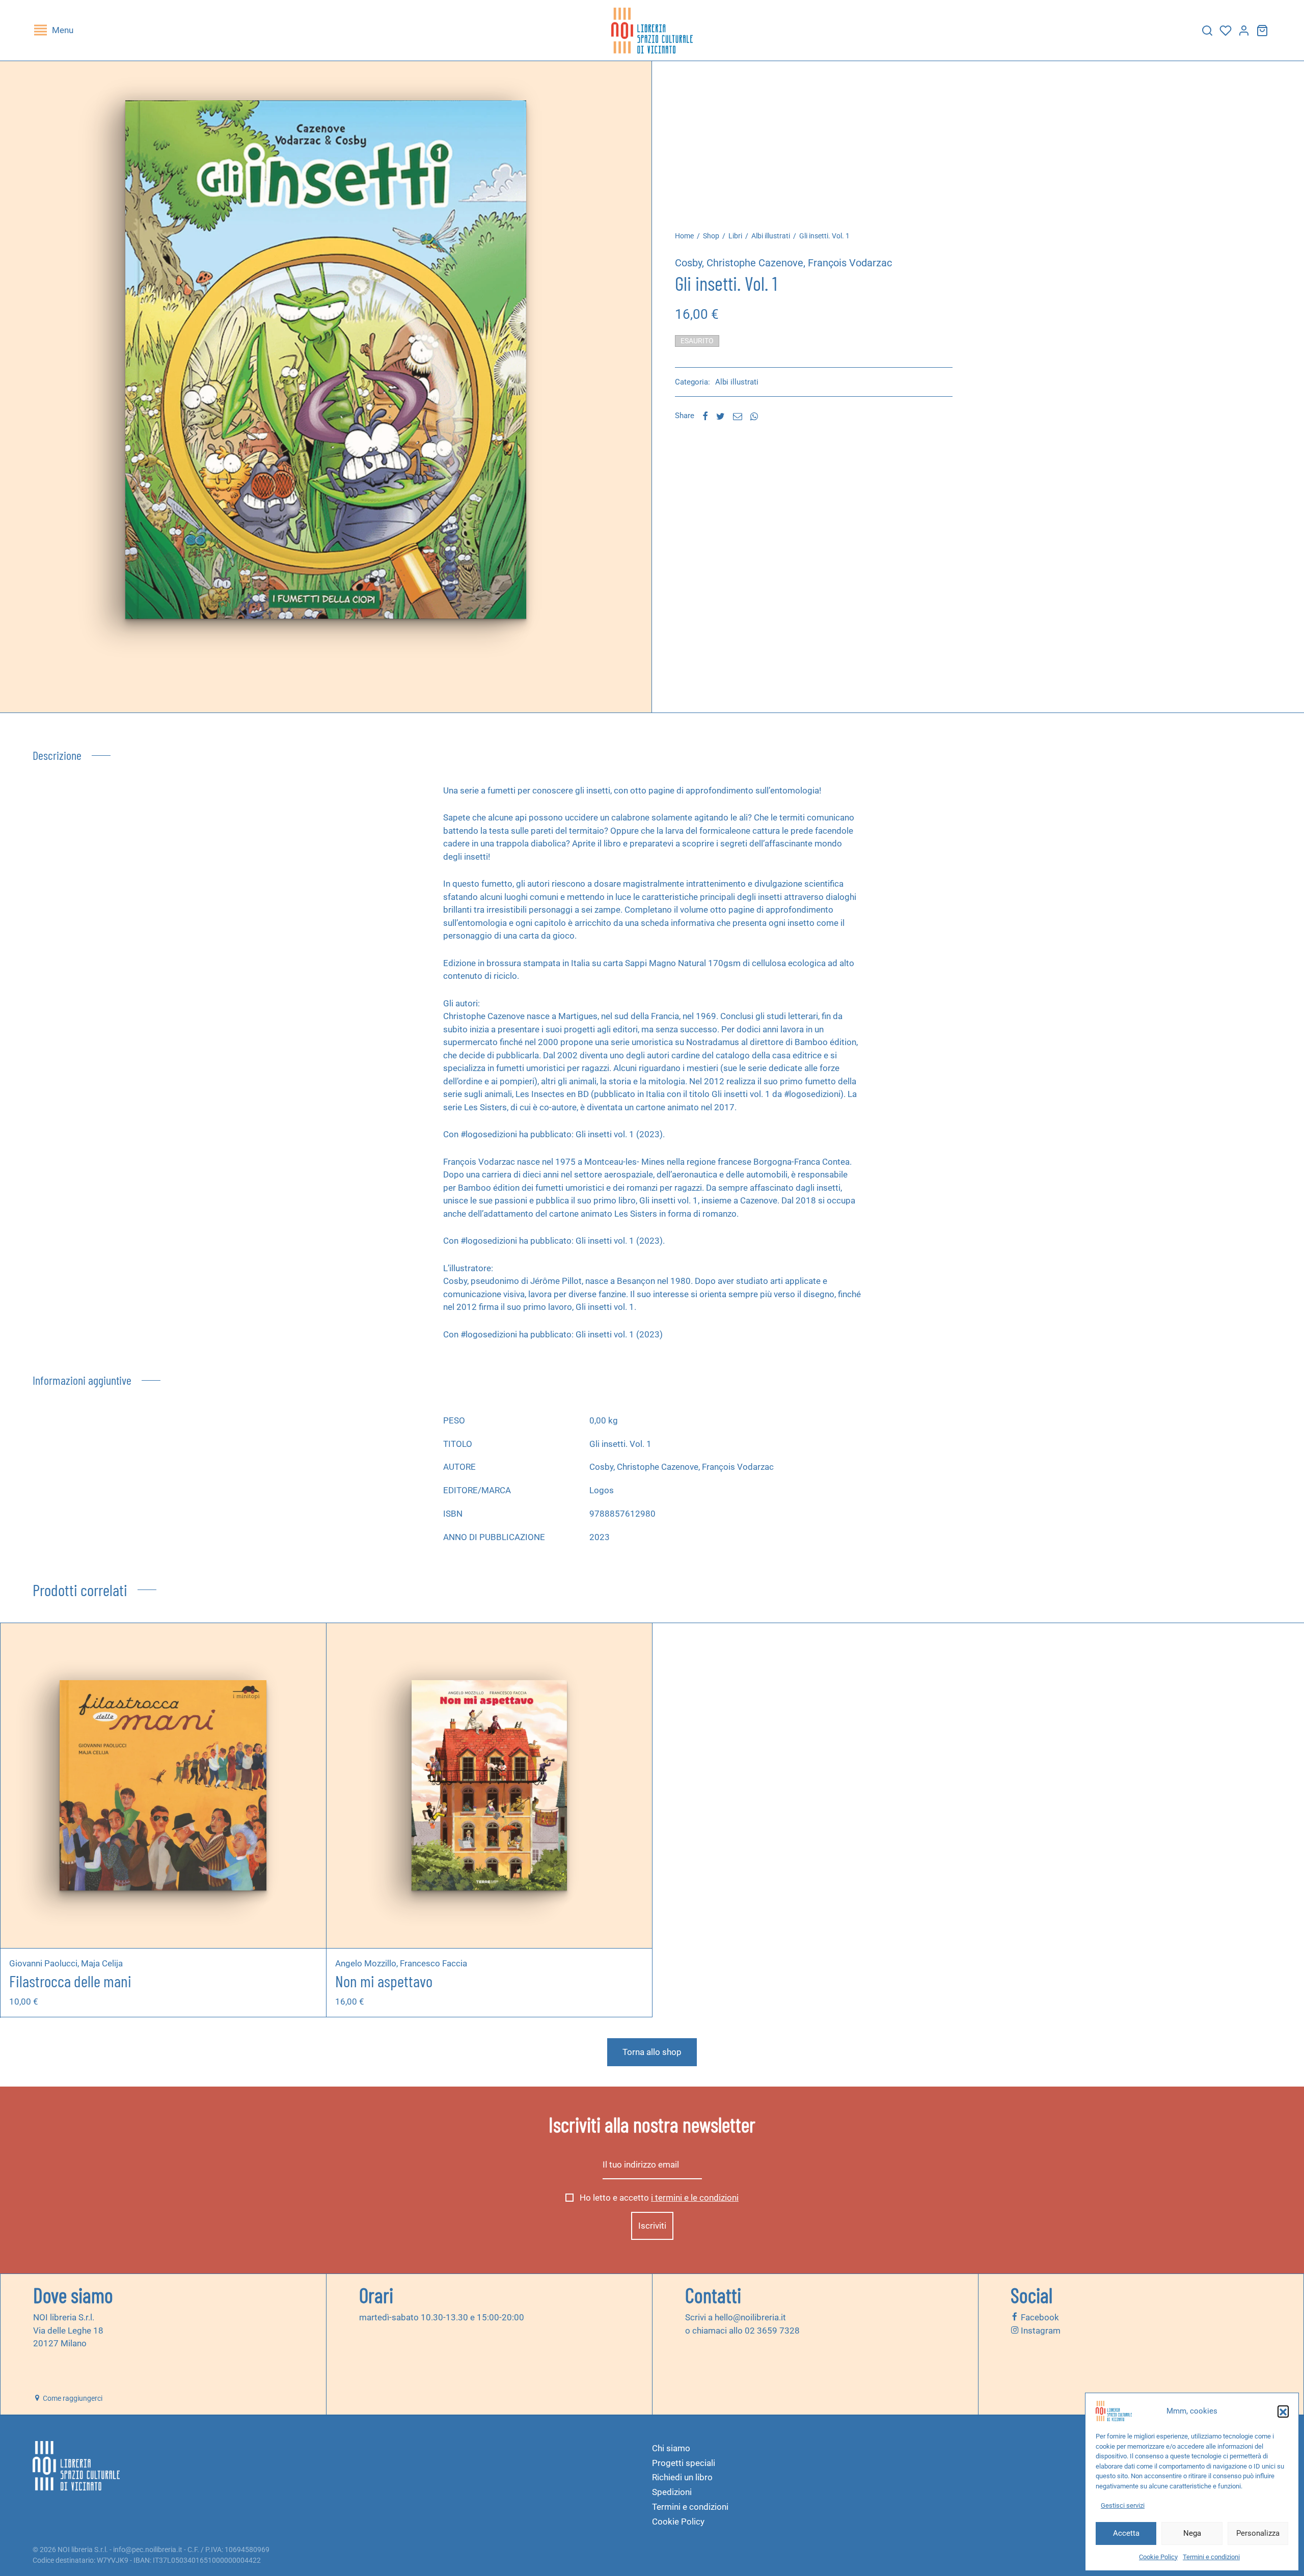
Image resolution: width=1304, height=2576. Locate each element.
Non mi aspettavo (384, 1981)
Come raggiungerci (72, 2398)
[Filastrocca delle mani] (163, 1786)
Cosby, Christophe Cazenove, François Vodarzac (783, 263)
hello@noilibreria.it (750, 2317)
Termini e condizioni (1211, 2557)
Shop (711, 236)
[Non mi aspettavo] (489, 1786)
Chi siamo (671, 2448)
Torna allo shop (652, 2052)
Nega (1192, 2533)
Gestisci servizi (1123, 2505)
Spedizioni (672, 2492)
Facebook (1039, 2317)
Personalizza (1258, 2533)
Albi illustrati (771, 236)
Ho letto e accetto (658, 2198)
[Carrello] (1262, 31)
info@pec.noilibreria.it (148, 2550)
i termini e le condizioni (695, 2198)
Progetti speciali (684, 2463)
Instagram (1040, 2331)
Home (684, 236)
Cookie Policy (1158, 2557)
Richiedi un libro (682, 2477)
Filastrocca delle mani (70, 1981)
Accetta (1126, 2533)
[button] (1283, 2411)
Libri (735, 236)
